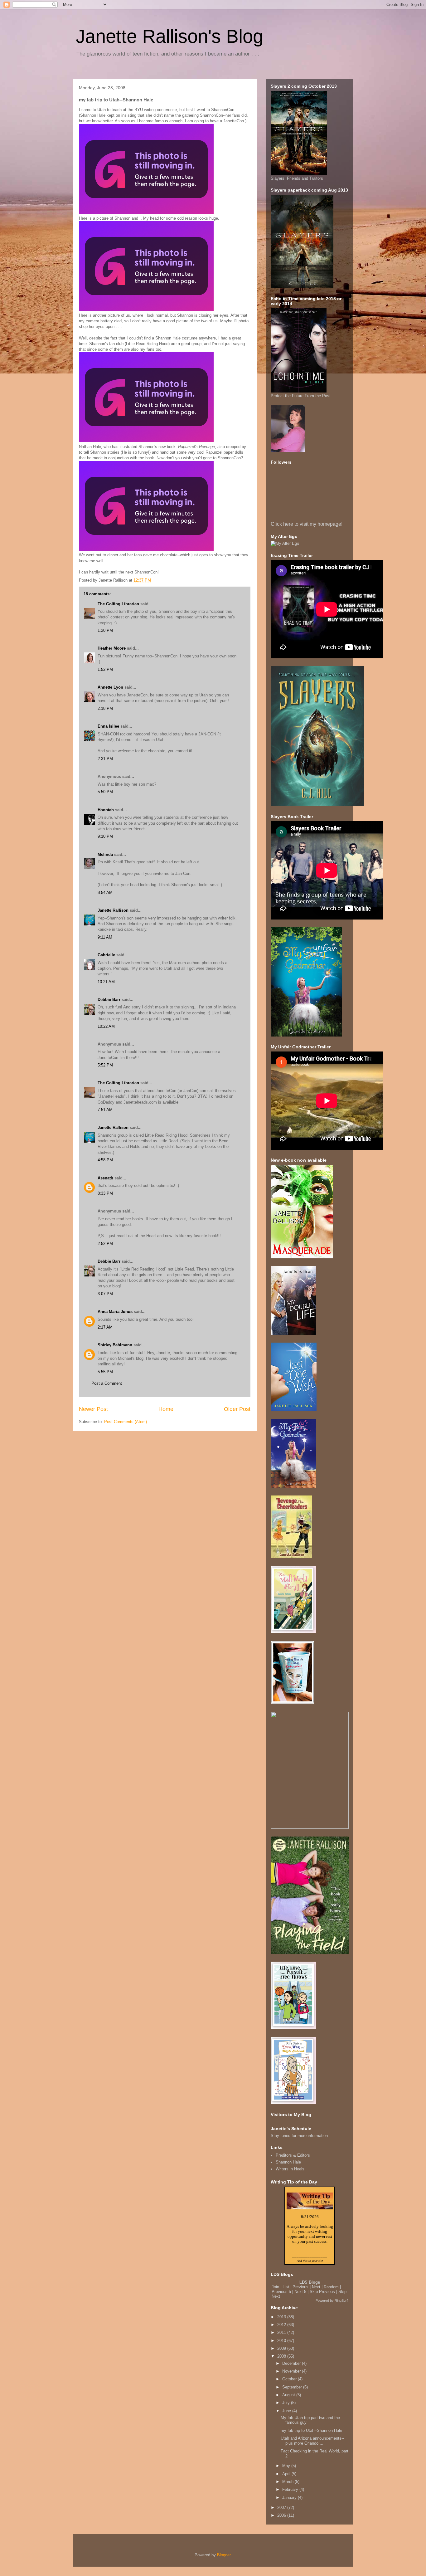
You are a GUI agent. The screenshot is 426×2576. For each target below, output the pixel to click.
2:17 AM (105, 1327)
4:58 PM (105, 1160)
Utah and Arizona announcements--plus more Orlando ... (312, 2441)
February (291, 2489)
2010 (282, 2341)
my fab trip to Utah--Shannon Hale (311, 2430)
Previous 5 (281, 2292)
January (290, 2498)
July (287, 2403)
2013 (282, 2317)
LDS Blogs (310, 2282)
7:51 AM (105, 1110)
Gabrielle (106, 955)
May (287, 2466)
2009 (282, 2348)
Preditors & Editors (293, 2155)
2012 (282, 2325)
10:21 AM (106, 982)
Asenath (105, 1178)
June (287, 2411)
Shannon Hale (288, 2162)
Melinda (105, 854)
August (289, 2395)
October (290, 2379)
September (293, 2387)
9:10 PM (105, 836)
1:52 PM (105, 669)
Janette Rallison (113, 910)
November (292, 2371)
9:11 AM (105, 937)
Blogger (224, 2555)
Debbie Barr (109, 1000)
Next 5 (300, 2292)
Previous (300, 2287)
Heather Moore (112, 648)
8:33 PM (105, 1193)
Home (166, 1409)
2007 (282, 2508)
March (288, 2482)
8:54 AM (105, 893)
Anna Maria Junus (115, 1312)
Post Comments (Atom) (126, 1422)
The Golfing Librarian (118, 604)
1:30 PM (105, 630)
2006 (282, 2515)
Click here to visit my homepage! (307, 524)
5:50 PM (105, 792)
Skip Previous (322, 2292)
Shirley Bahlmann (115, 1345)
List (286, 2287)
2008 (282, 2356)
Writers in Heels (290, 2169)
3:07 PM (105, 1294)
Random (331, 2287)
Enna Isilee (108, 726)
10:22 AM (106, 1026)
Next (316, 2287)
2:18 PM (105, 708)
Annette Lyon (110, 687)
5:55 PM (105, 1372)
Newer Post (93, 1409)
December (292, 2363)
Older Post (237, 1409)
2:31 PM (105, 759)
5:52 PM (105, 1065)
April (287, 2474)
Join (275, 2287)
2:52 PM (105, 1244)
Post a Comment (107, 1383)
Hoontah (106, 810)
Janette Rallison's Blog (169, 36)
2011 (282, 2332)
